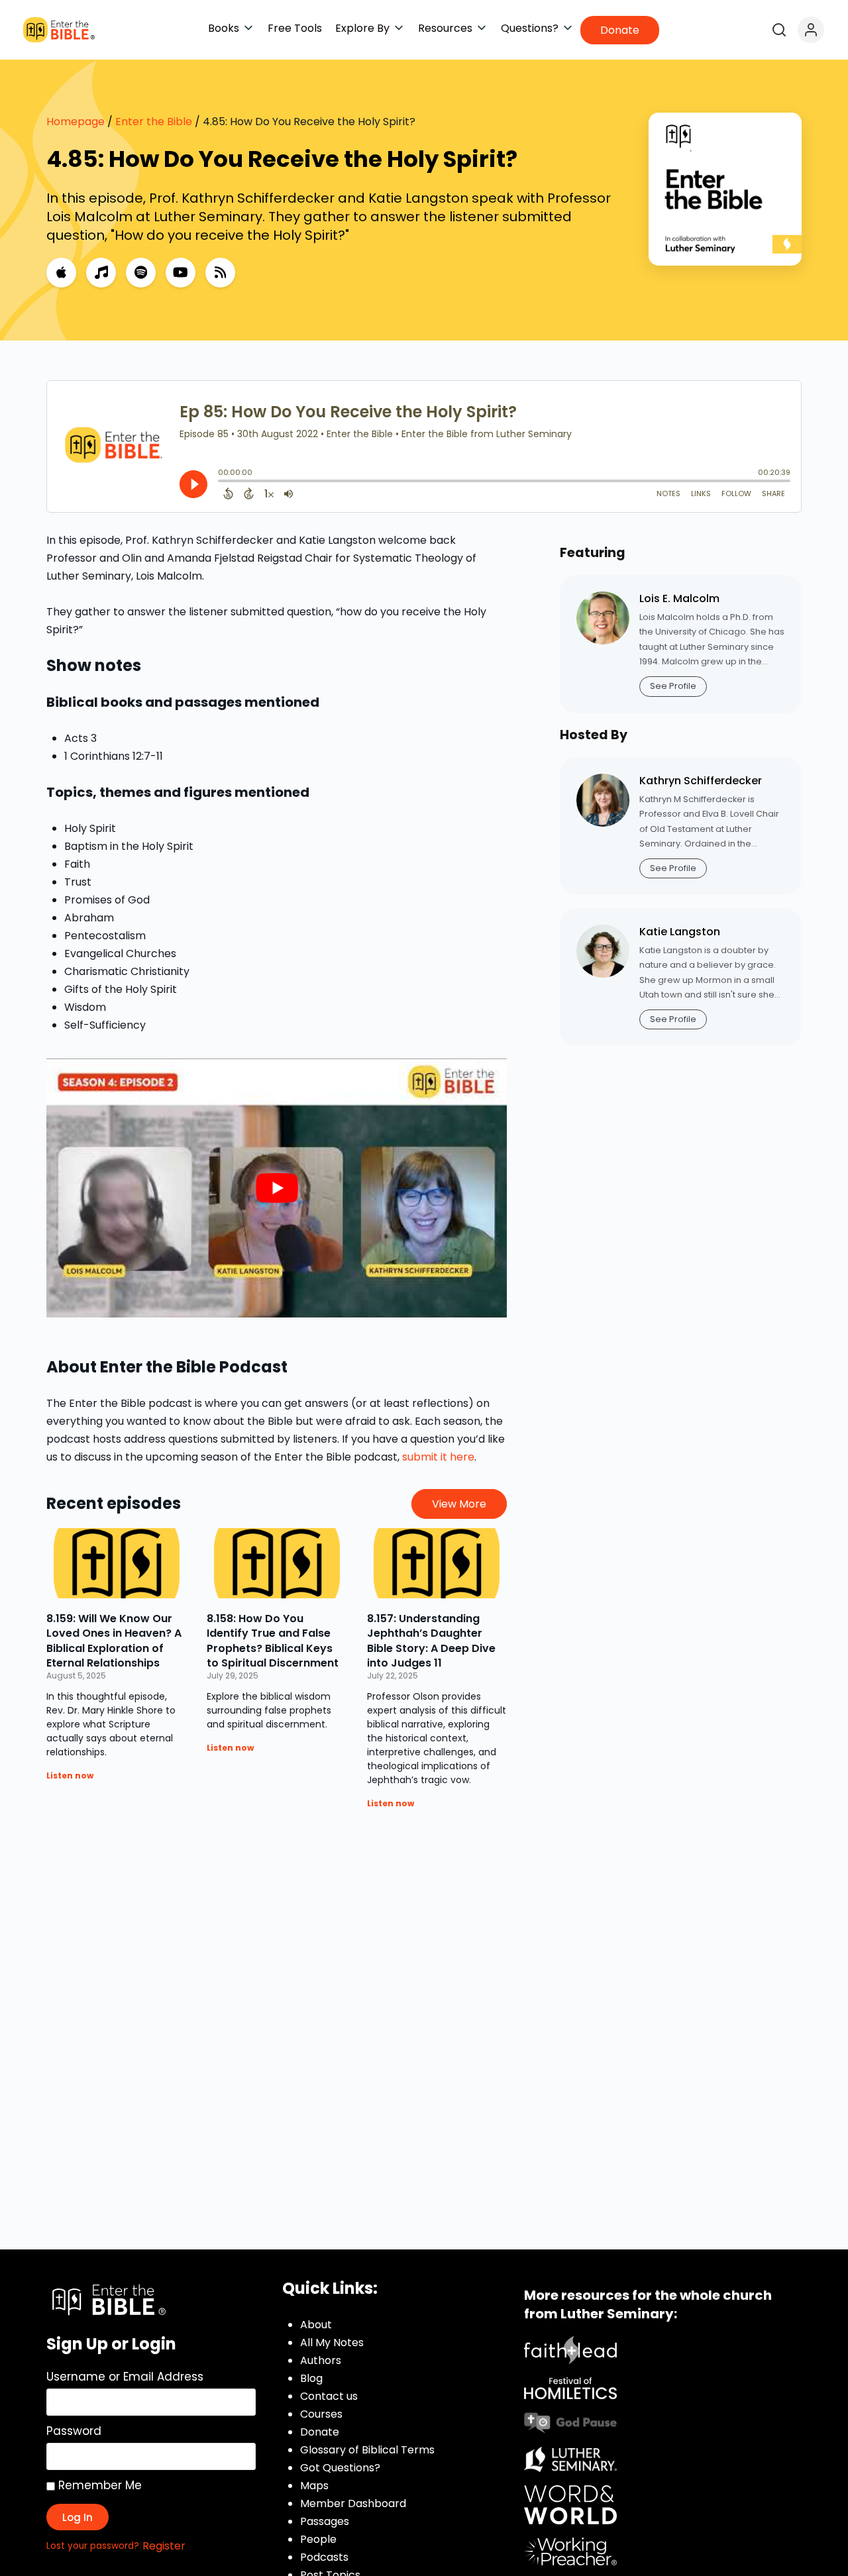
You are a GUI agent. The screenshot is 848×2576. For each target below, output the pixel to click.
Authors (321, 2360)
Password (74, 2431)
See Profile (673, 686)
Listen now (70, 1776)
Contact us (329, 2396)
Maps (314, 2486)
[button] (231, 28)
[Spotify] (141, 273)
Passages (325, 2521)
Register (164, 2546)
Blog (311, 2378)
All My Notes (332, 2343)
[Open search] (779, 30)
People (318, 2539)
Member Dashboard (353, 2503)
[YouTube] (181, 273)
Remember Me (98, 2485)
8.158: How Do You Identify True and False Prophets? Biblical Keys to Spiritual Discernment (273, 1641)
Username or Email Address (125, 2377)
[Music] (101, 273)
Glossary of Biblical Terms (367, 2450)
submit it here (438, 1457)
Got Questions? (340, 2468)
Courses (321, 2414)
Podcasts (324, 2557)
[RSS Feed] (220, 273)
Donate (320, 2432)
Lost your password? (93, 2546)
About (316, 2325)
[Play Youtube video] (277, 1188)
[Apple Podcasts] (61, 273)
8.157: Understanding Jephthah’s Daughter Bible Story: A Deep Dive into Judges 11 (431, 1641)
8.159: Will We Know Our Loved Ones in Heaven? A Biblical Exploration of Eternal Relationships (114, 1641)
